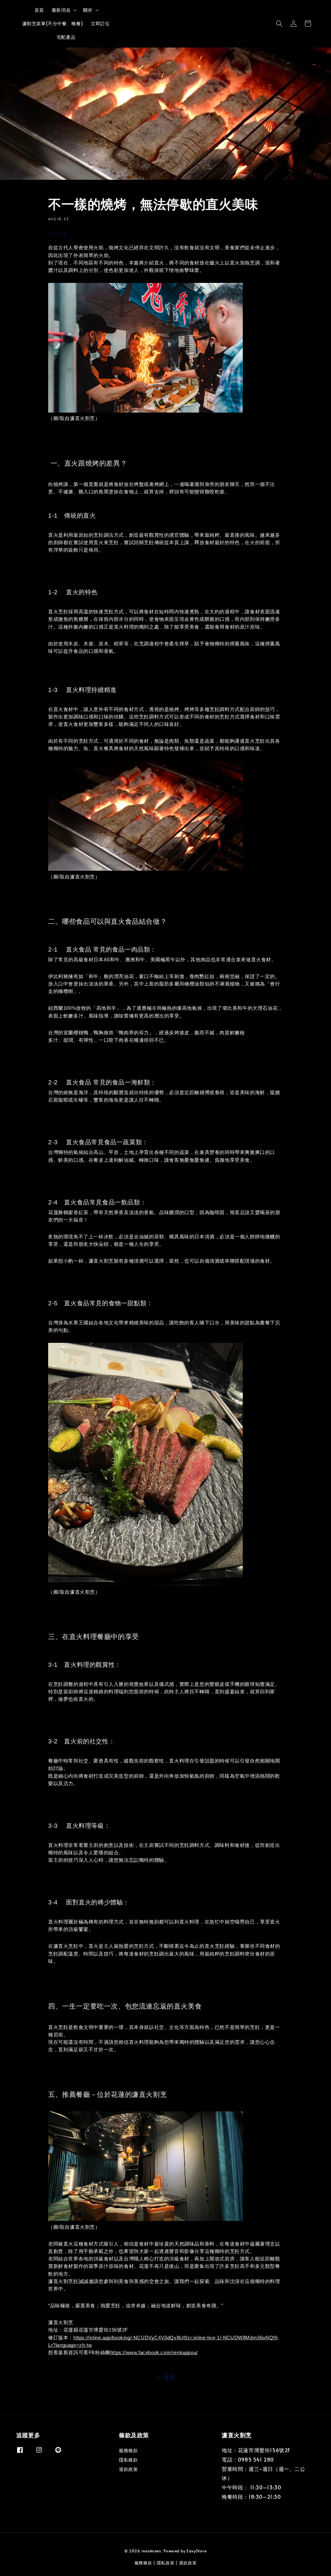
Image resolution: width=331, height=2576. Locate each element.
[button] (279, 24)
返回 (170, 2377)
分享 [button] (62, 235)
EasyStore (197, 2551)
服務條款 (128, 2451)
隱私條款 (128, 2460)
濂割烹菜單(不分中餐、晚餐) (53, 23)
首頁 (39, 10)
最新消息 (61, 10)
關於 (88, 10)
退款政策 (128, 2469)
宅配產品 (66, 37)
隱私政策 (166, 2563)
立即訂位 (100, 23)
